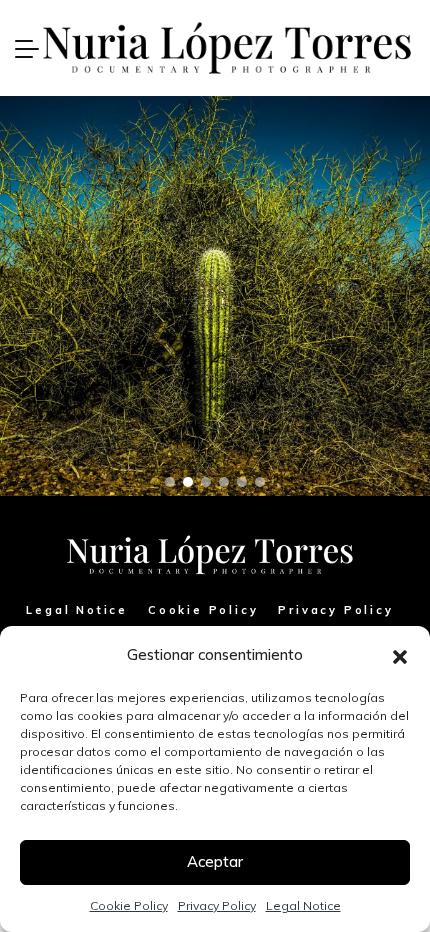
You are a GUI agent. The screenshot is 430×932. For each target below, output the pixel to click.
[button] (400, 655)
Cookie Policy (129, 905)
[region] (215, 296)
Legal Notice (303, 905)
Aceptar (215, 861)
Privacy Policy (217, 905)
